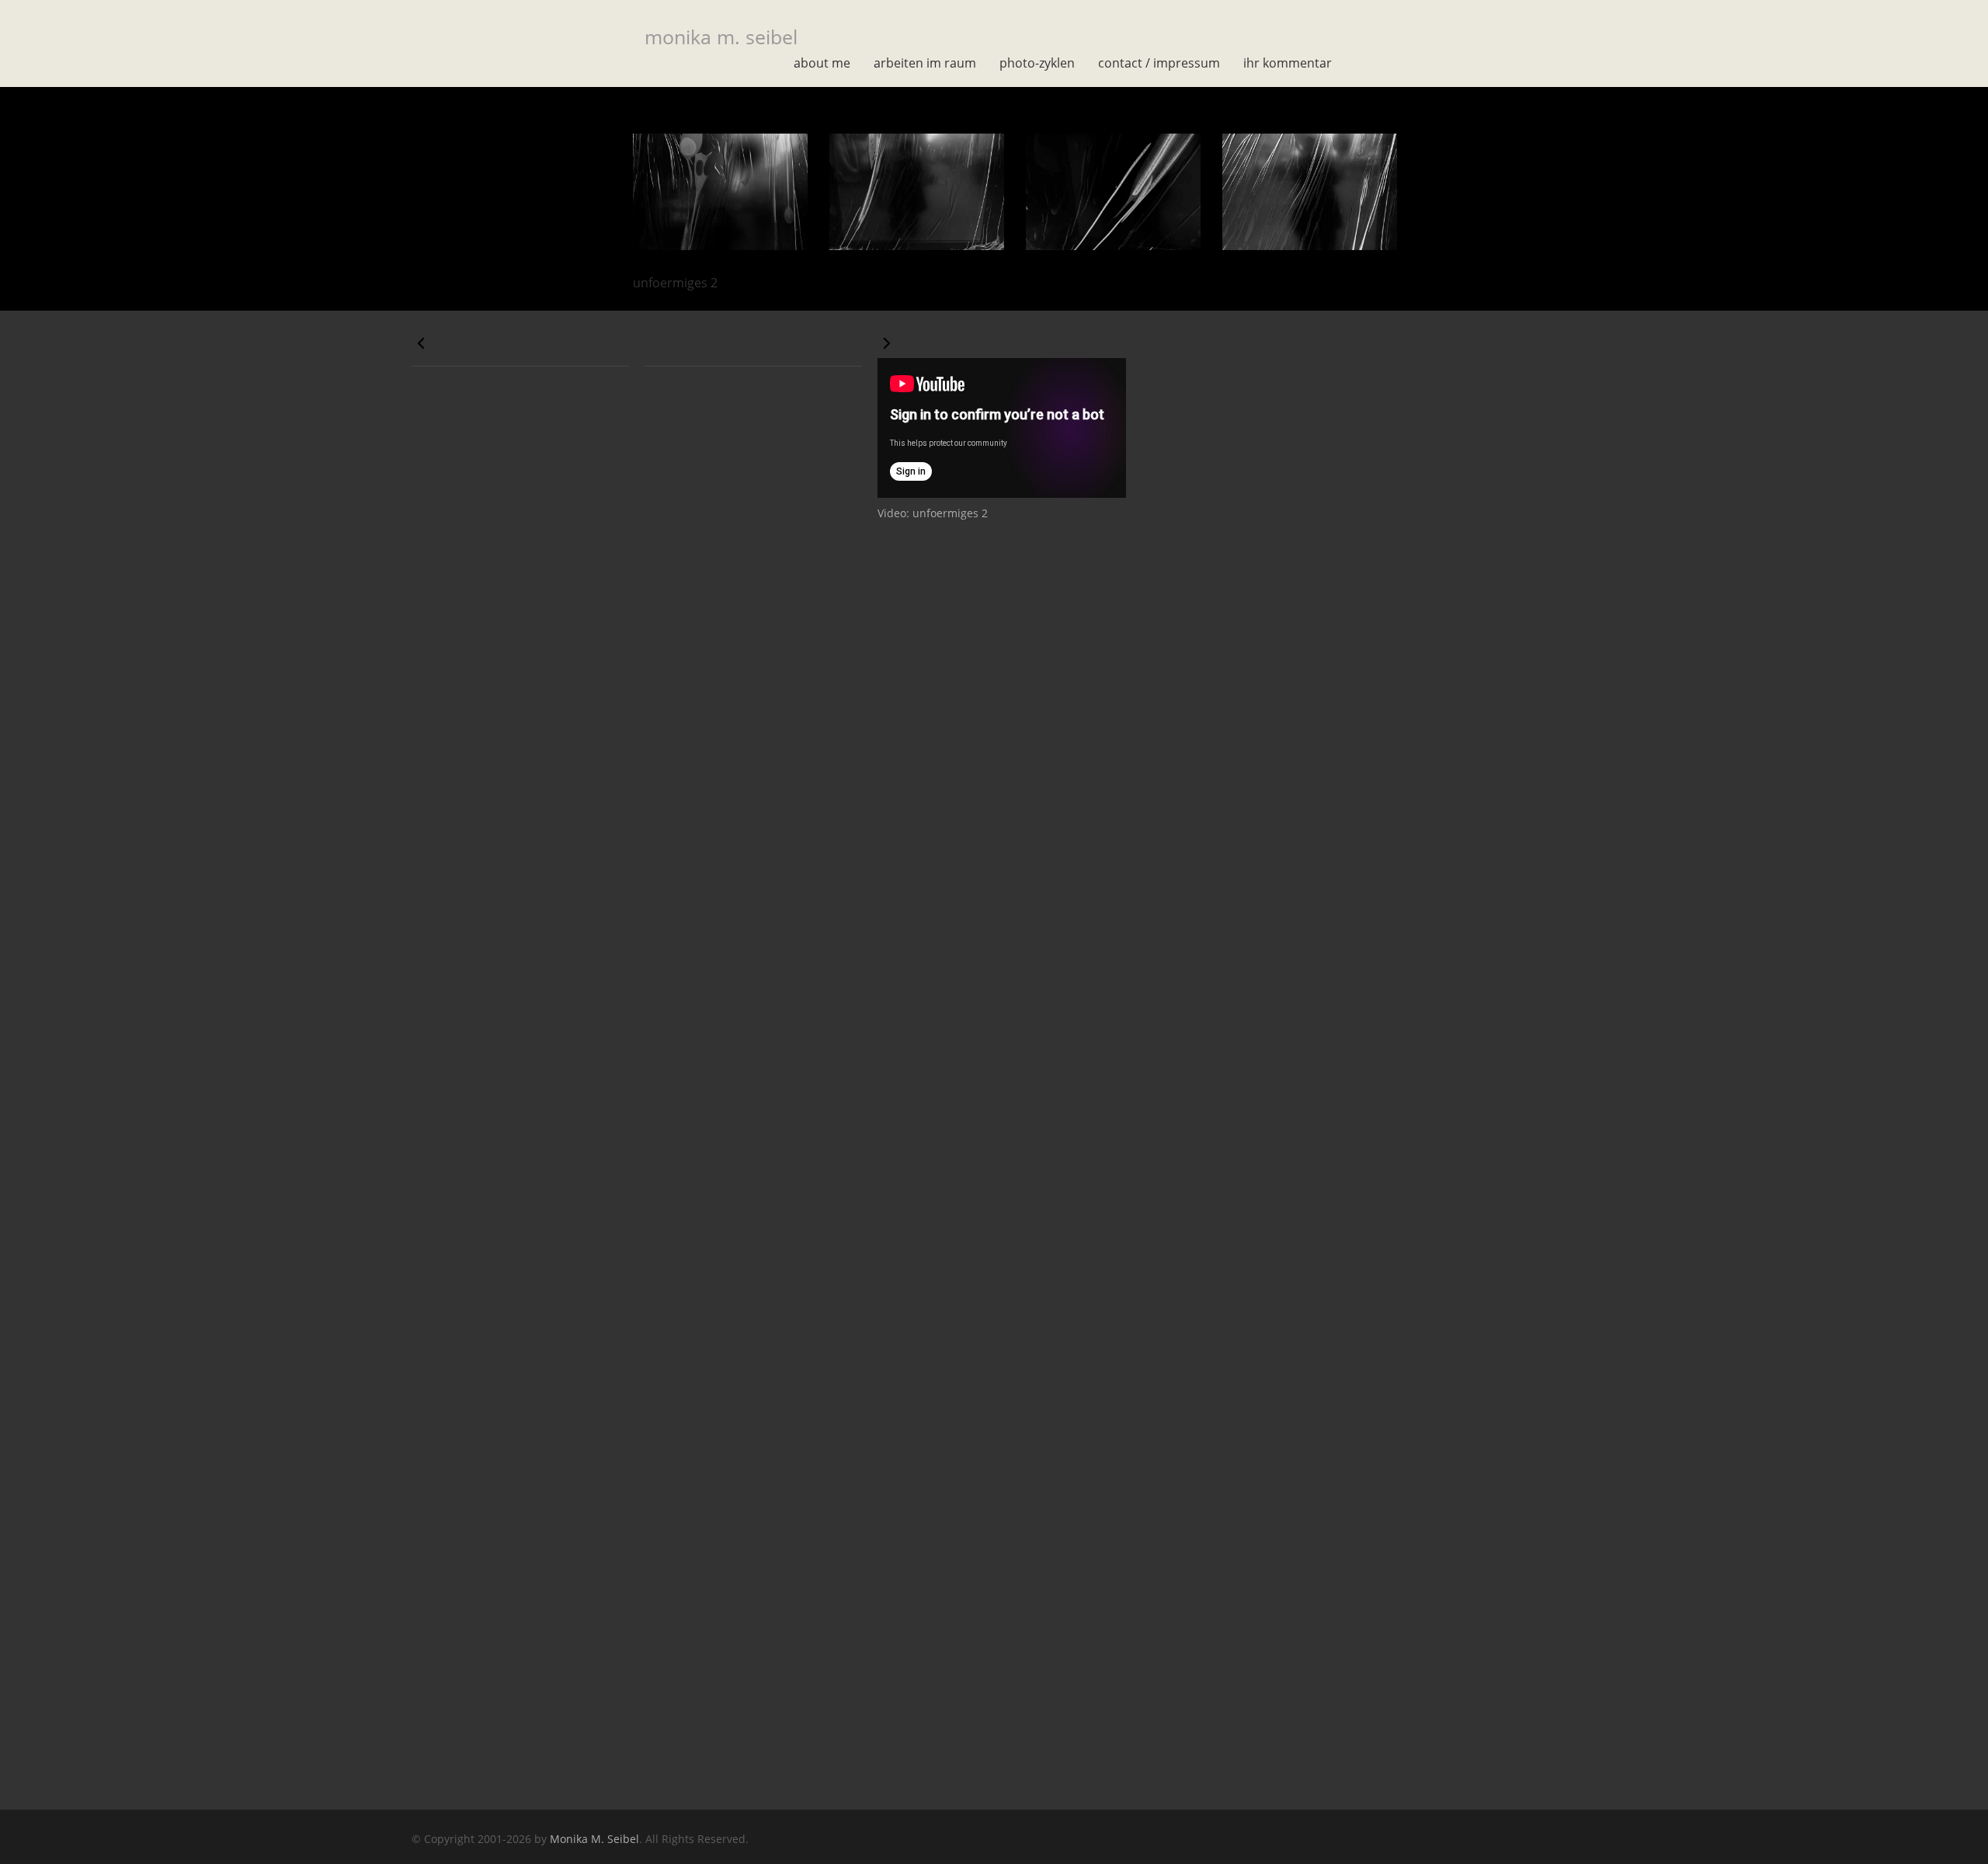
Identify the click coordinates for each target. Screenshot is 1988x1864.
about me (822, 63)
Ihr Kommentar (1288, 63)
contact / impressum (1159, 63)
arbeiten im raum (925, 63)
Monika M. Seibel (594, 1839)
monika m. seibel (721, 37)
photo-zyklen (1037, 63)
